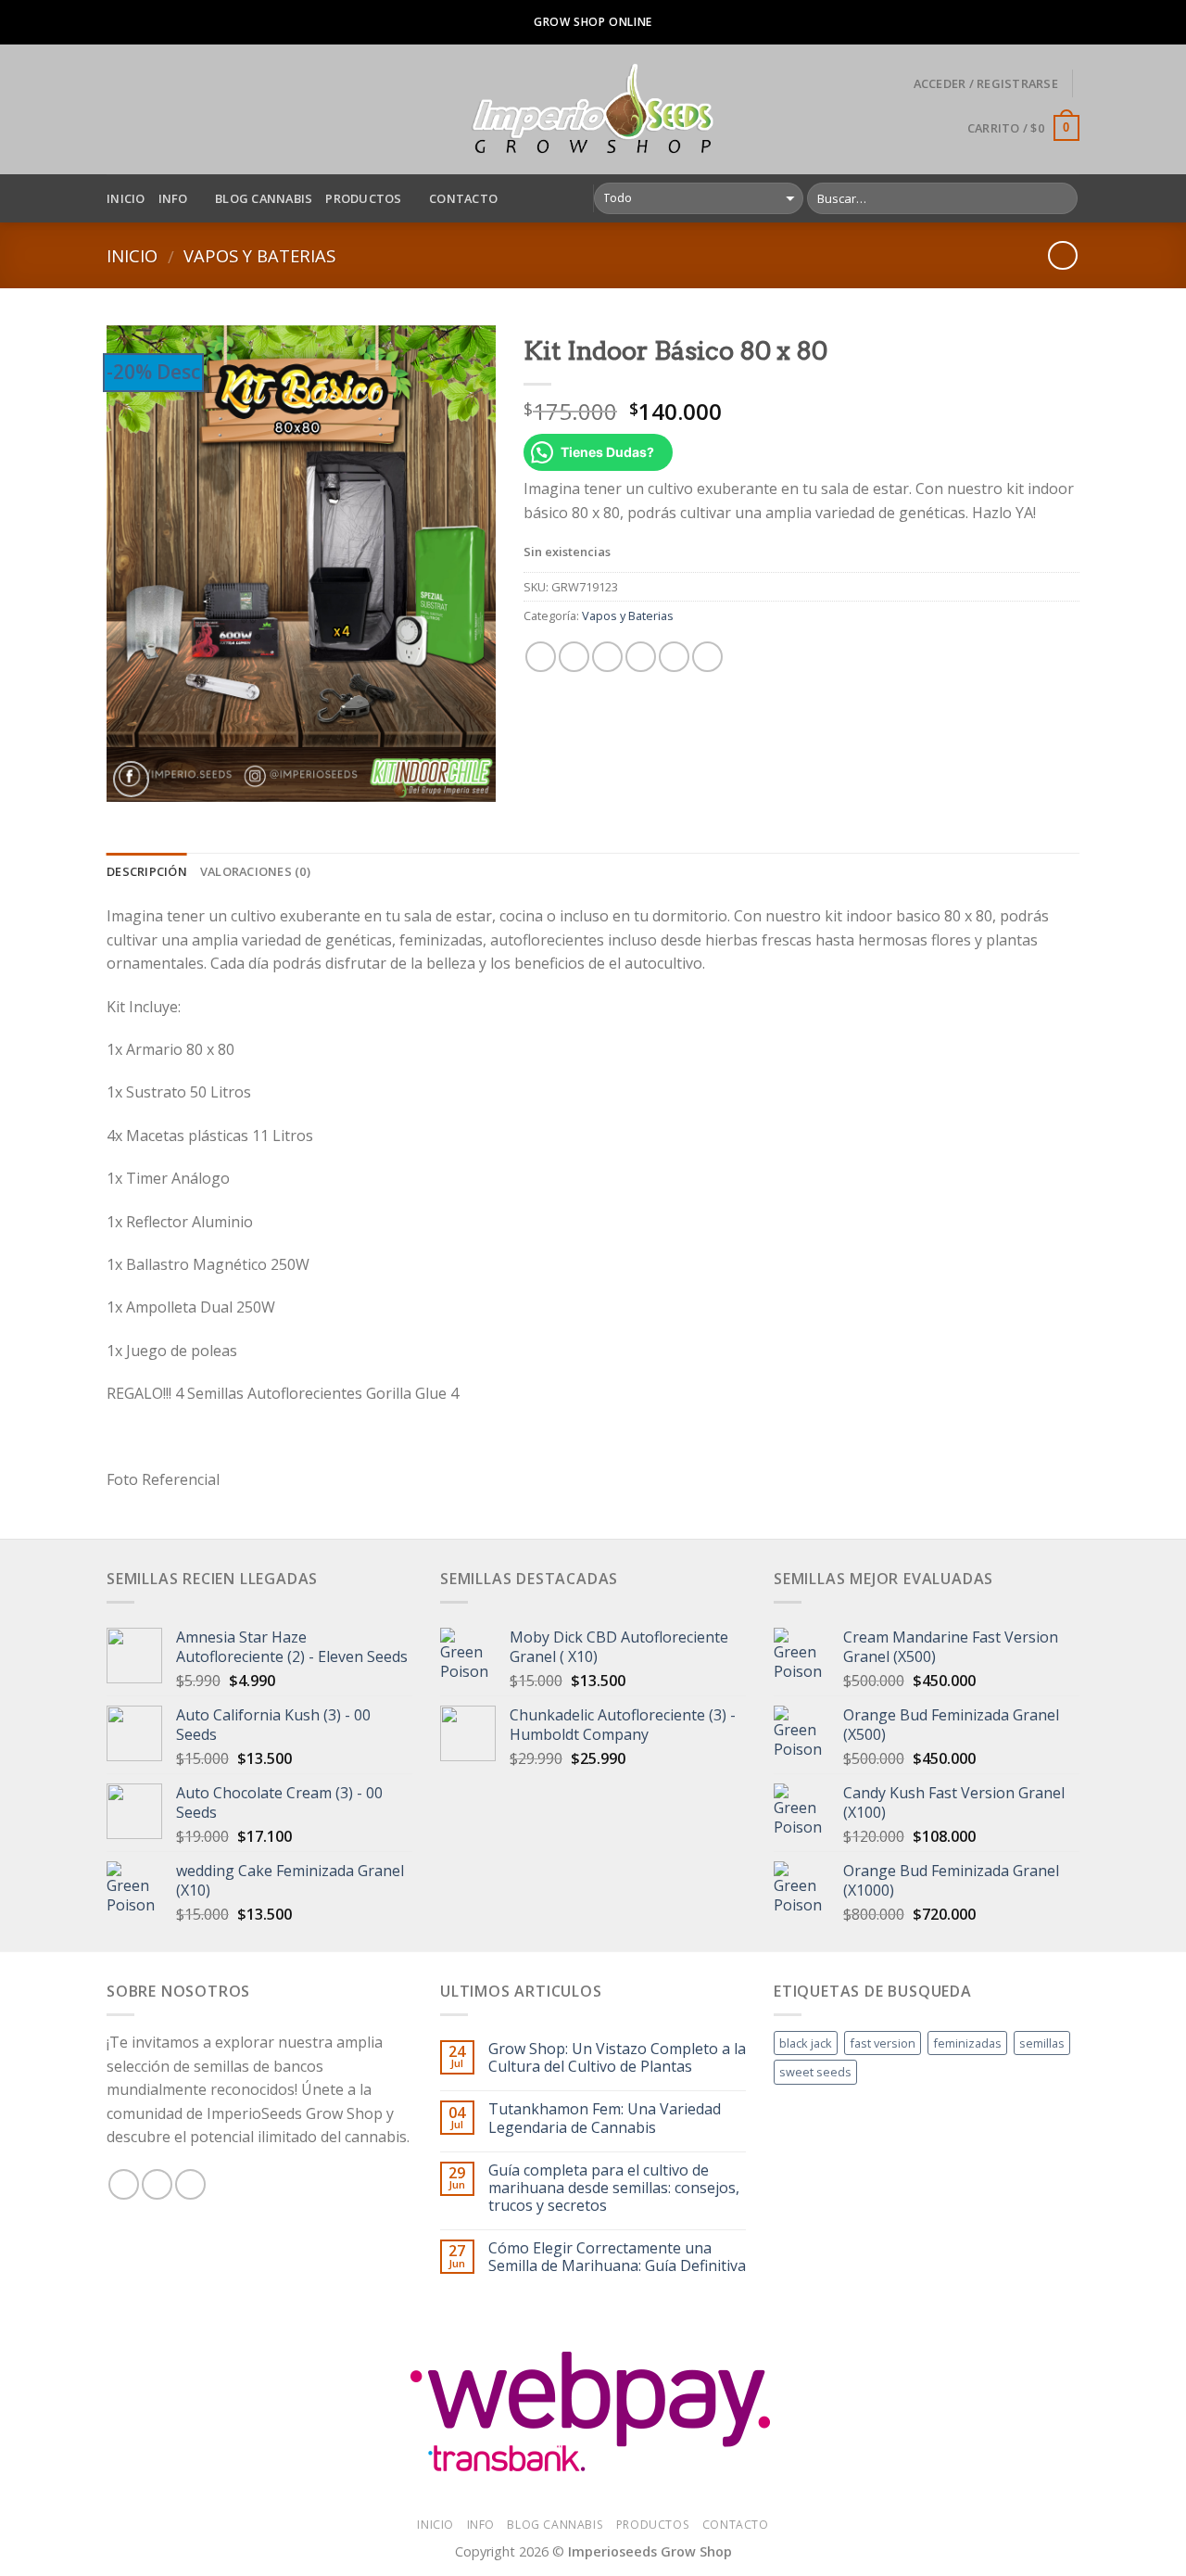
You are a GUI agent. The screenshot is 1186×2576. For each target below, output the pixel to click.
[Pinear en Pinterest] (641, 657)
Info (173, 198)
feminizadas (967, 2043)
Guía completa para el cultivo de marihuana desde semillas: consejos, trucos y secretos (614, 2189)
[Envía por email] (607, 657)
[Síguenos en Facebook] (124, 2184)
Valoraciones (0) (255, 871)
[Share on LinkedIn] (707, 657)
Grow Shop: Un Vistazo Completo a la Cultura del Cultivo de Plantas (617, 2058)
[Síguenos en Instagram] (157, 2184)
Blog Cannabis (264, 198)
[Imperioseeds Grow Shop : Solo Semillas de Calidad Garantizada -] (593, 109)
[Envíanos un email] (190, 2184)
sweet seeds (815, 2072)
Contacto (463, 198)
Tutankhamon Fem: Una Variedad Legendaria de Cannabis (605, 2118)
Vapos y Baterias (259, 255)
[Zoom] (131, 779)
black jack (806, 2043)
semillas (1042, 2043)
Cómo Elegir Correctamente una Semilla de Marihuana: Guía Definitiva (617, 2257)
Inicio (126, 198)
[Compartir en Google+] (674, 657)
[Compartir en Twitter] (574, 657)
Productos (363, 198)
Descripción (147, 871)
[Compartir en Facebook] (541, 657)
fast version (883, 2043)
